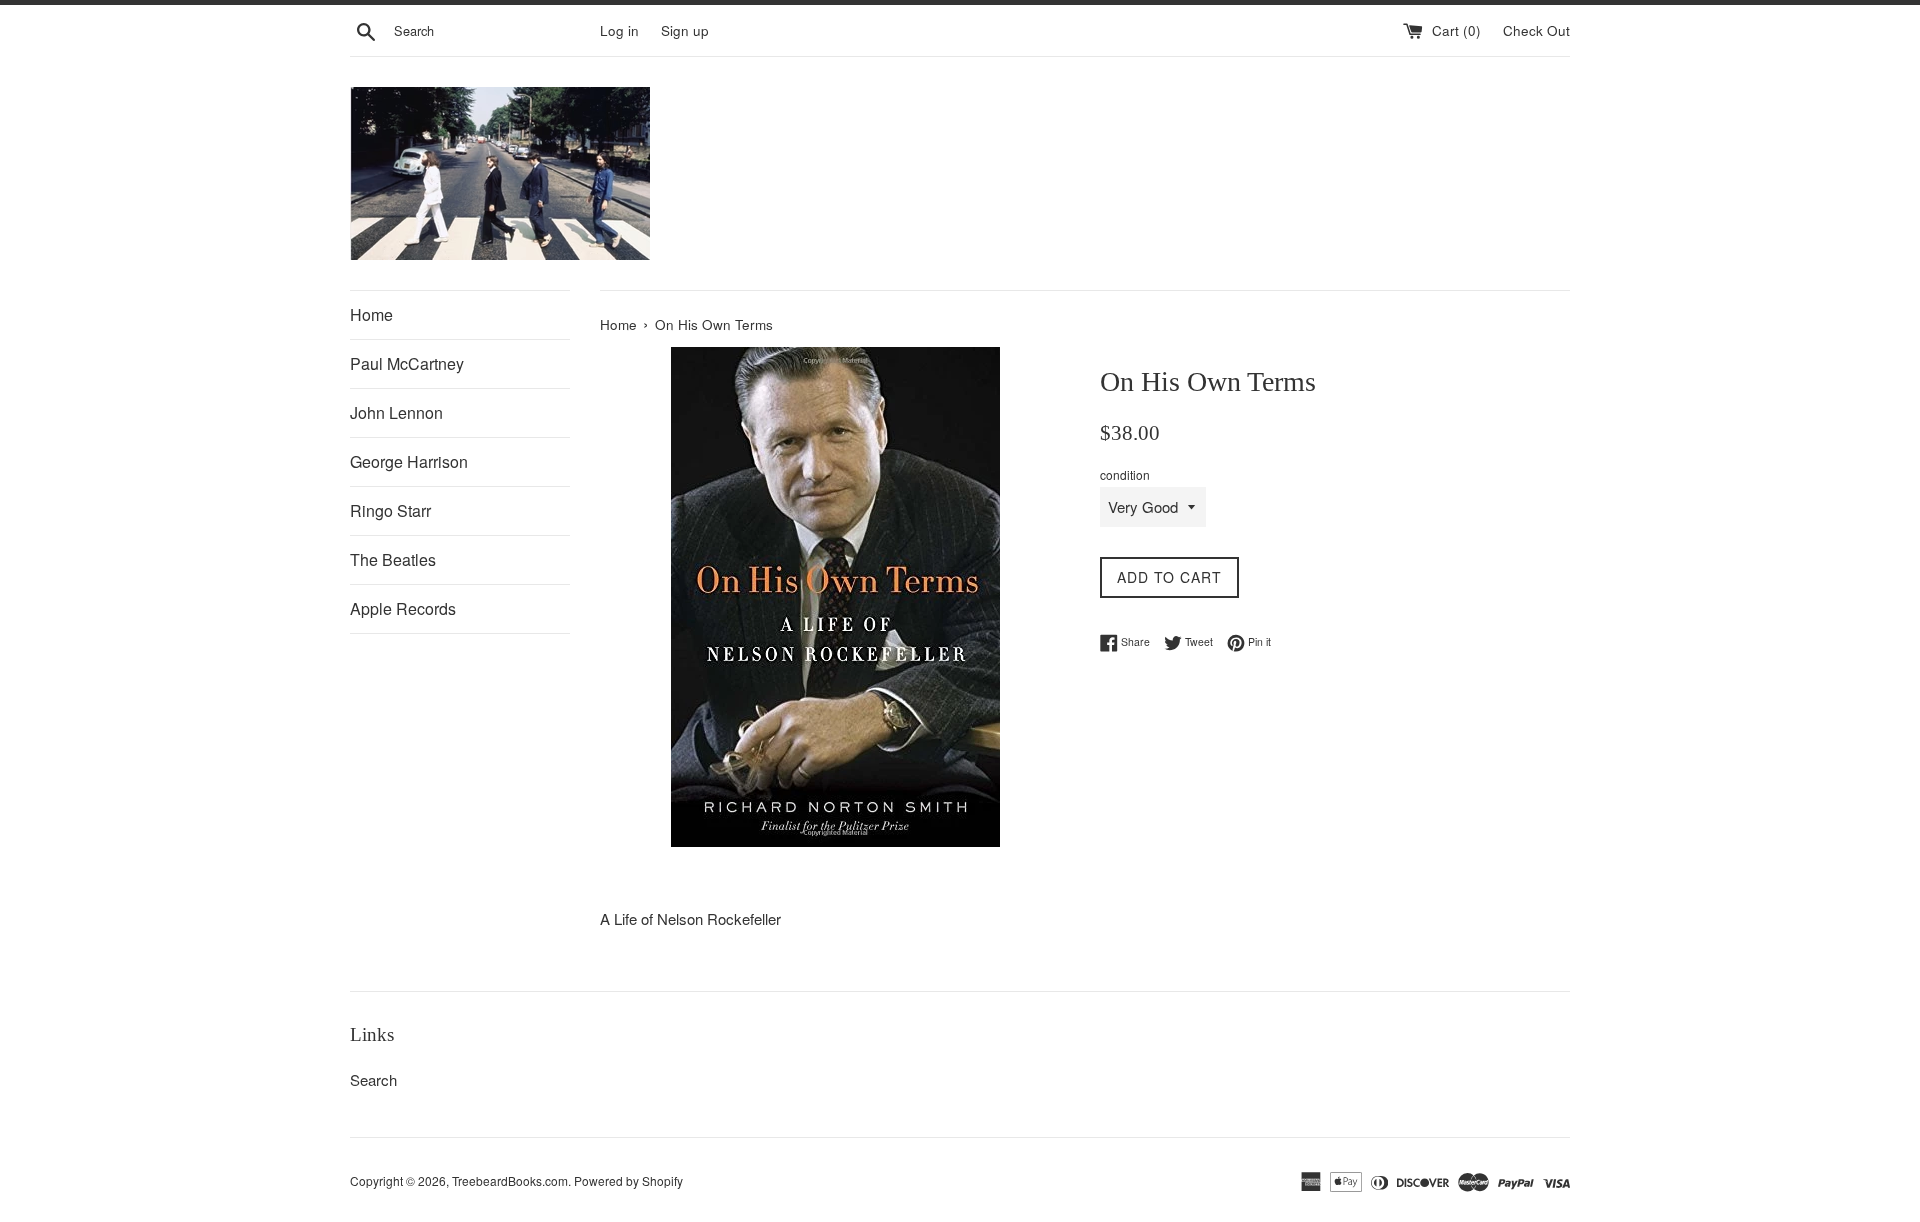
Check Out (1536, 30)
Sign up (685, 30)
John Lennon (396, 412)
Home (371, 314)
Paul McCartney (407, 363)
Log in (619, 30)
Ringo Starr (390, 510)
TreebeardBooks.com (510, 1180)
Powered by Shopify (628, 1180)
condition (1125, 474)
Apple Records (403, 608)
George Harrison (409, 461)
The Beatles (393, 559)
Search (373, 1079)
